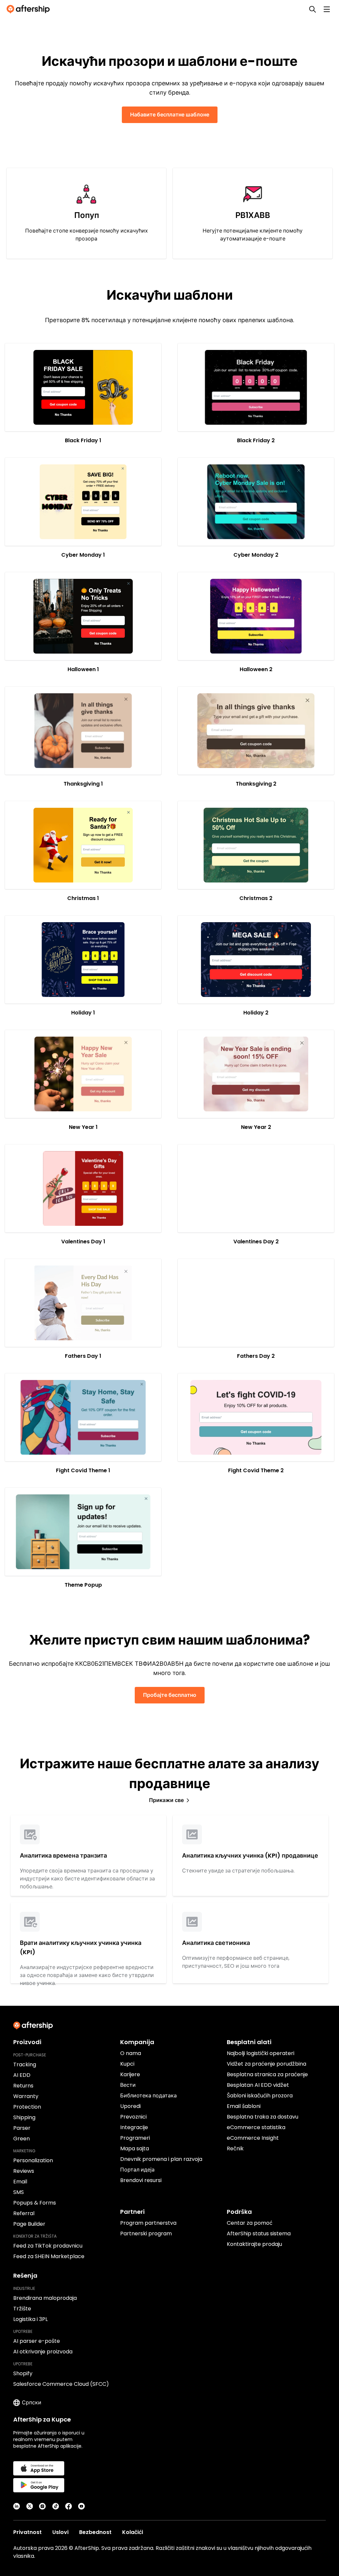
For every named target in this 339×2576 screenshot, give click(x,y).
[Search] (313, 9)
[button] (83, 387)
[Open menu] (327, 9)
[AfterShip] (30, 9)
